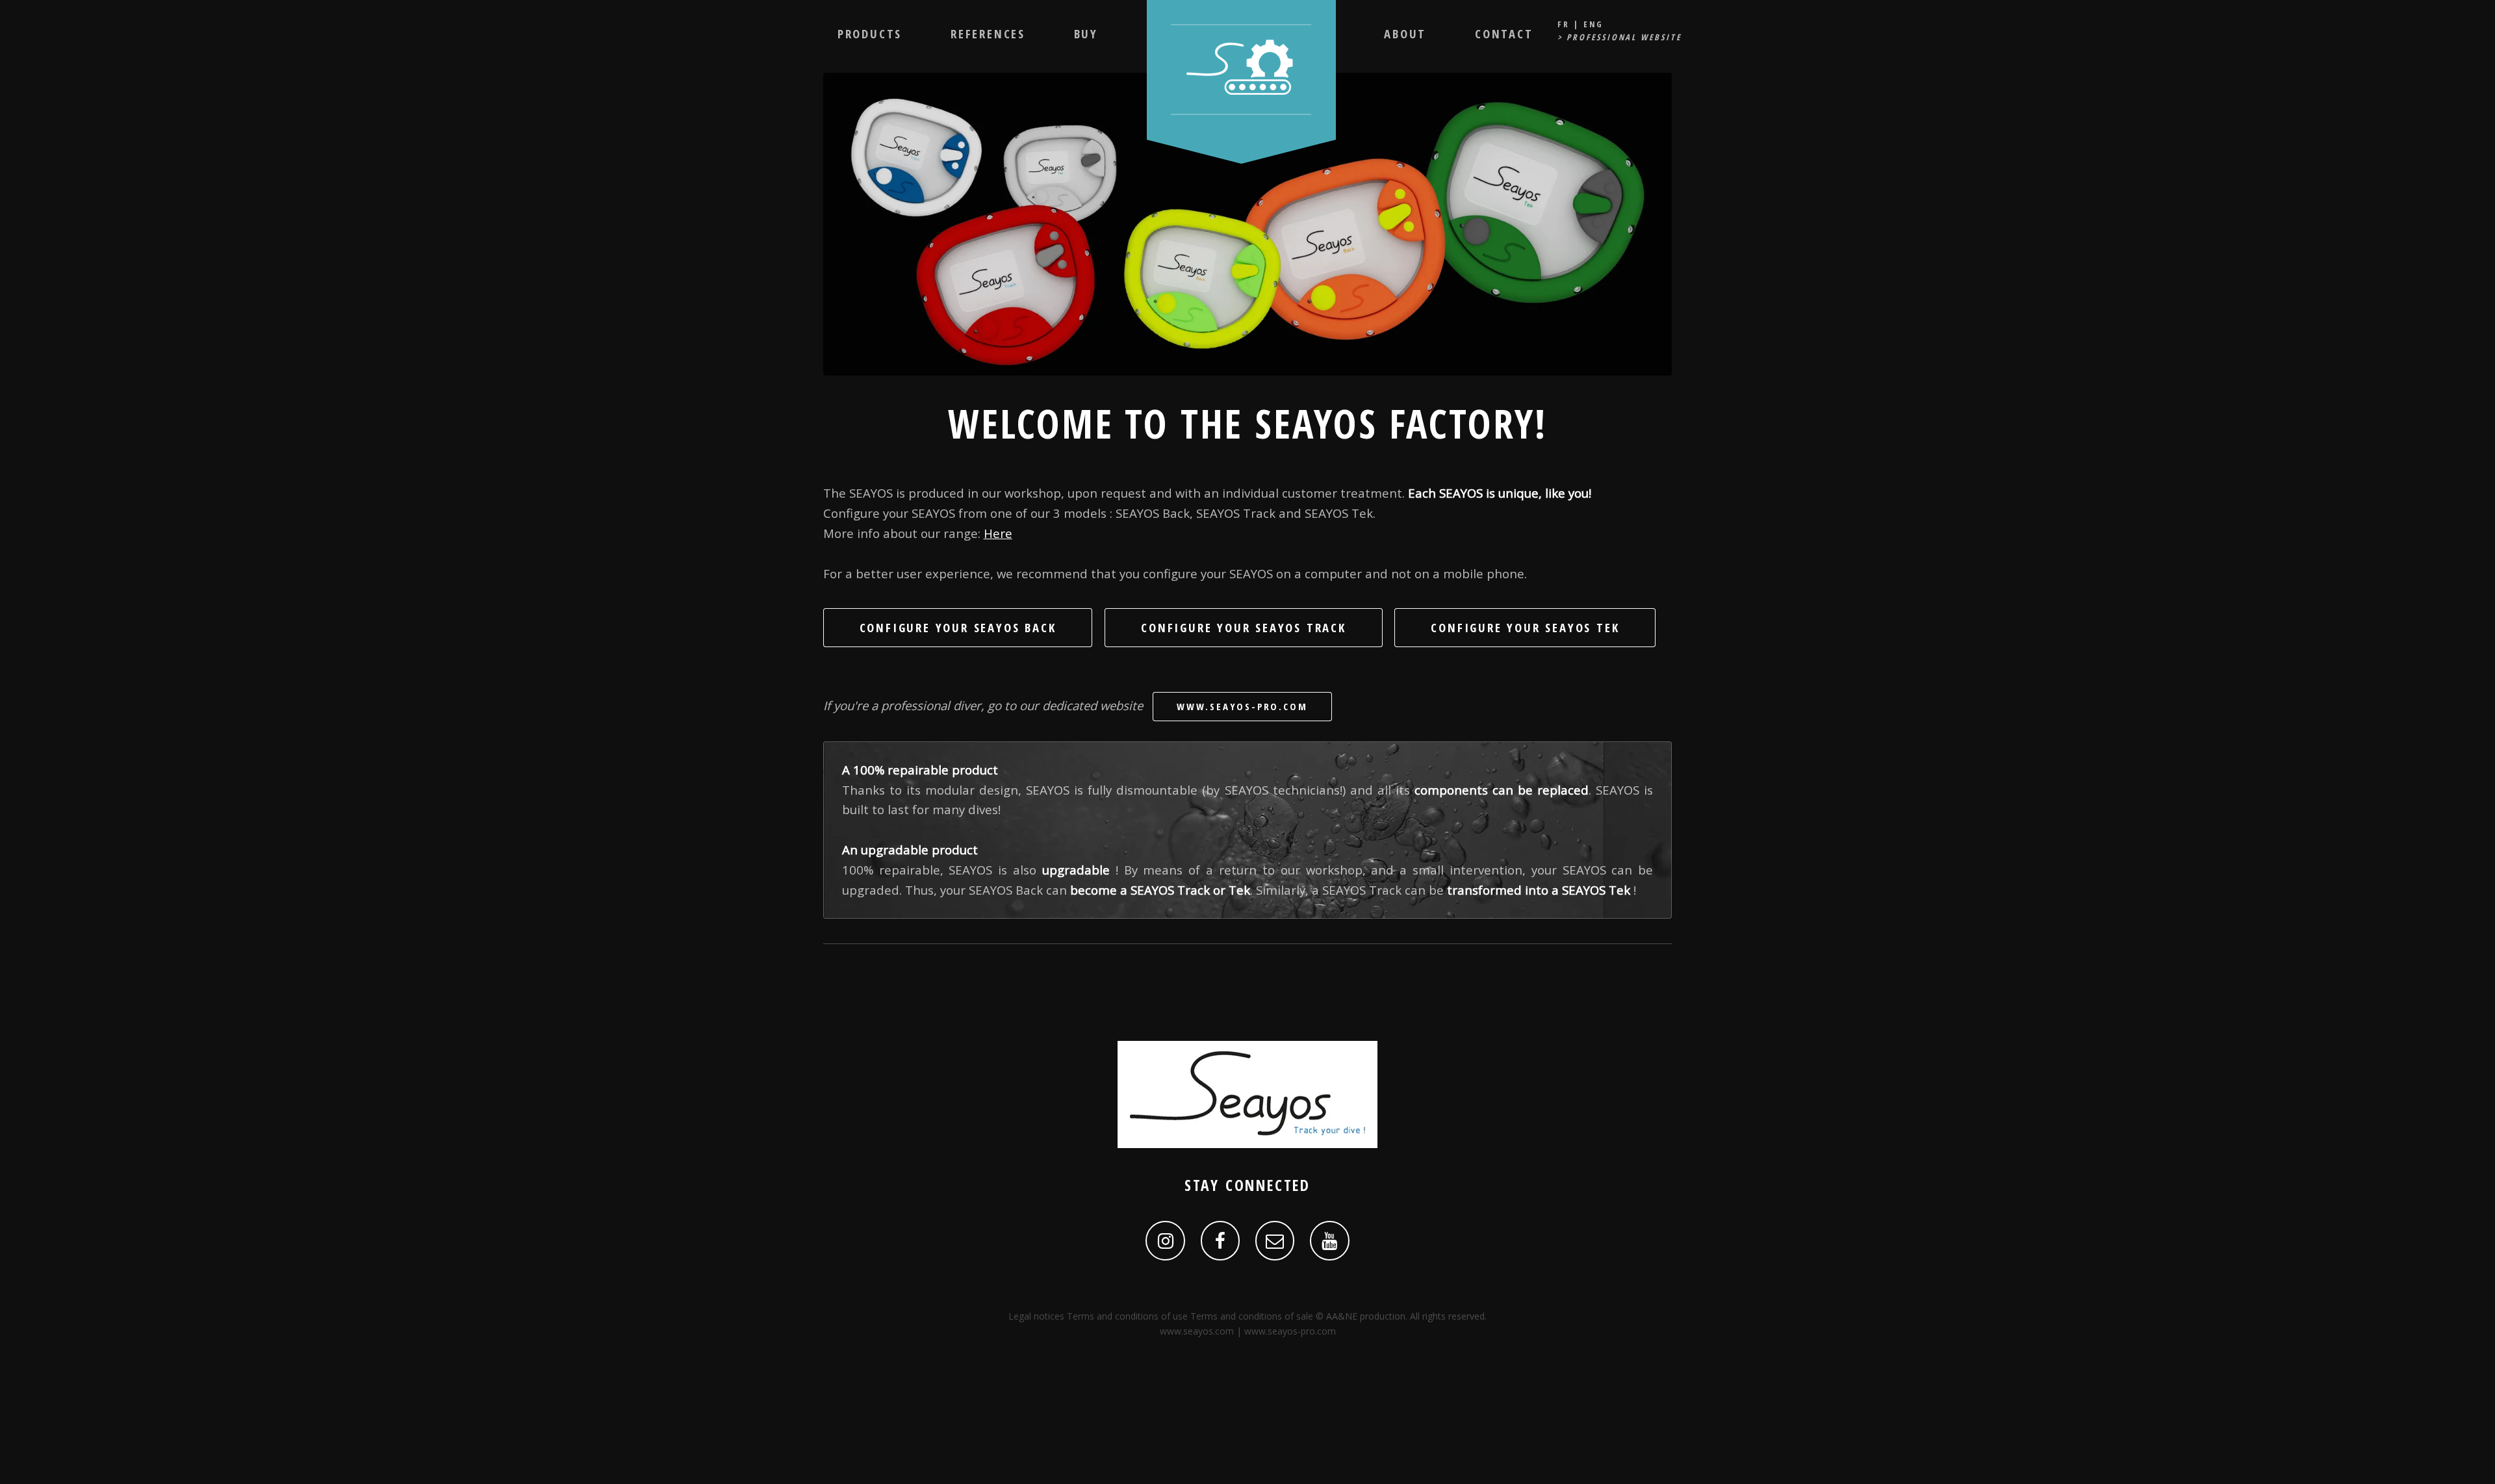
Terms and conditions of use (1127, 1316)
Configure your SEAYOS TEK (1525, 627)
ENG (1593, 24)
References (988, 33)
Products (870, 33)
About (1405, 33)
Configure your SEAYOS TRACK (1244, 627)
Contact (1504, 33)
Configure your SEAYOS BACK (958, 627)
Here (998, 533)
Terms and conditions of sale (1252, 1316)
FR (1564, 24)
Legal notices (1036, 1316)
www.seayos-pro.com (1242, 706)
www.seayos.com (1197, 1331)
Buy (1086, 33)
